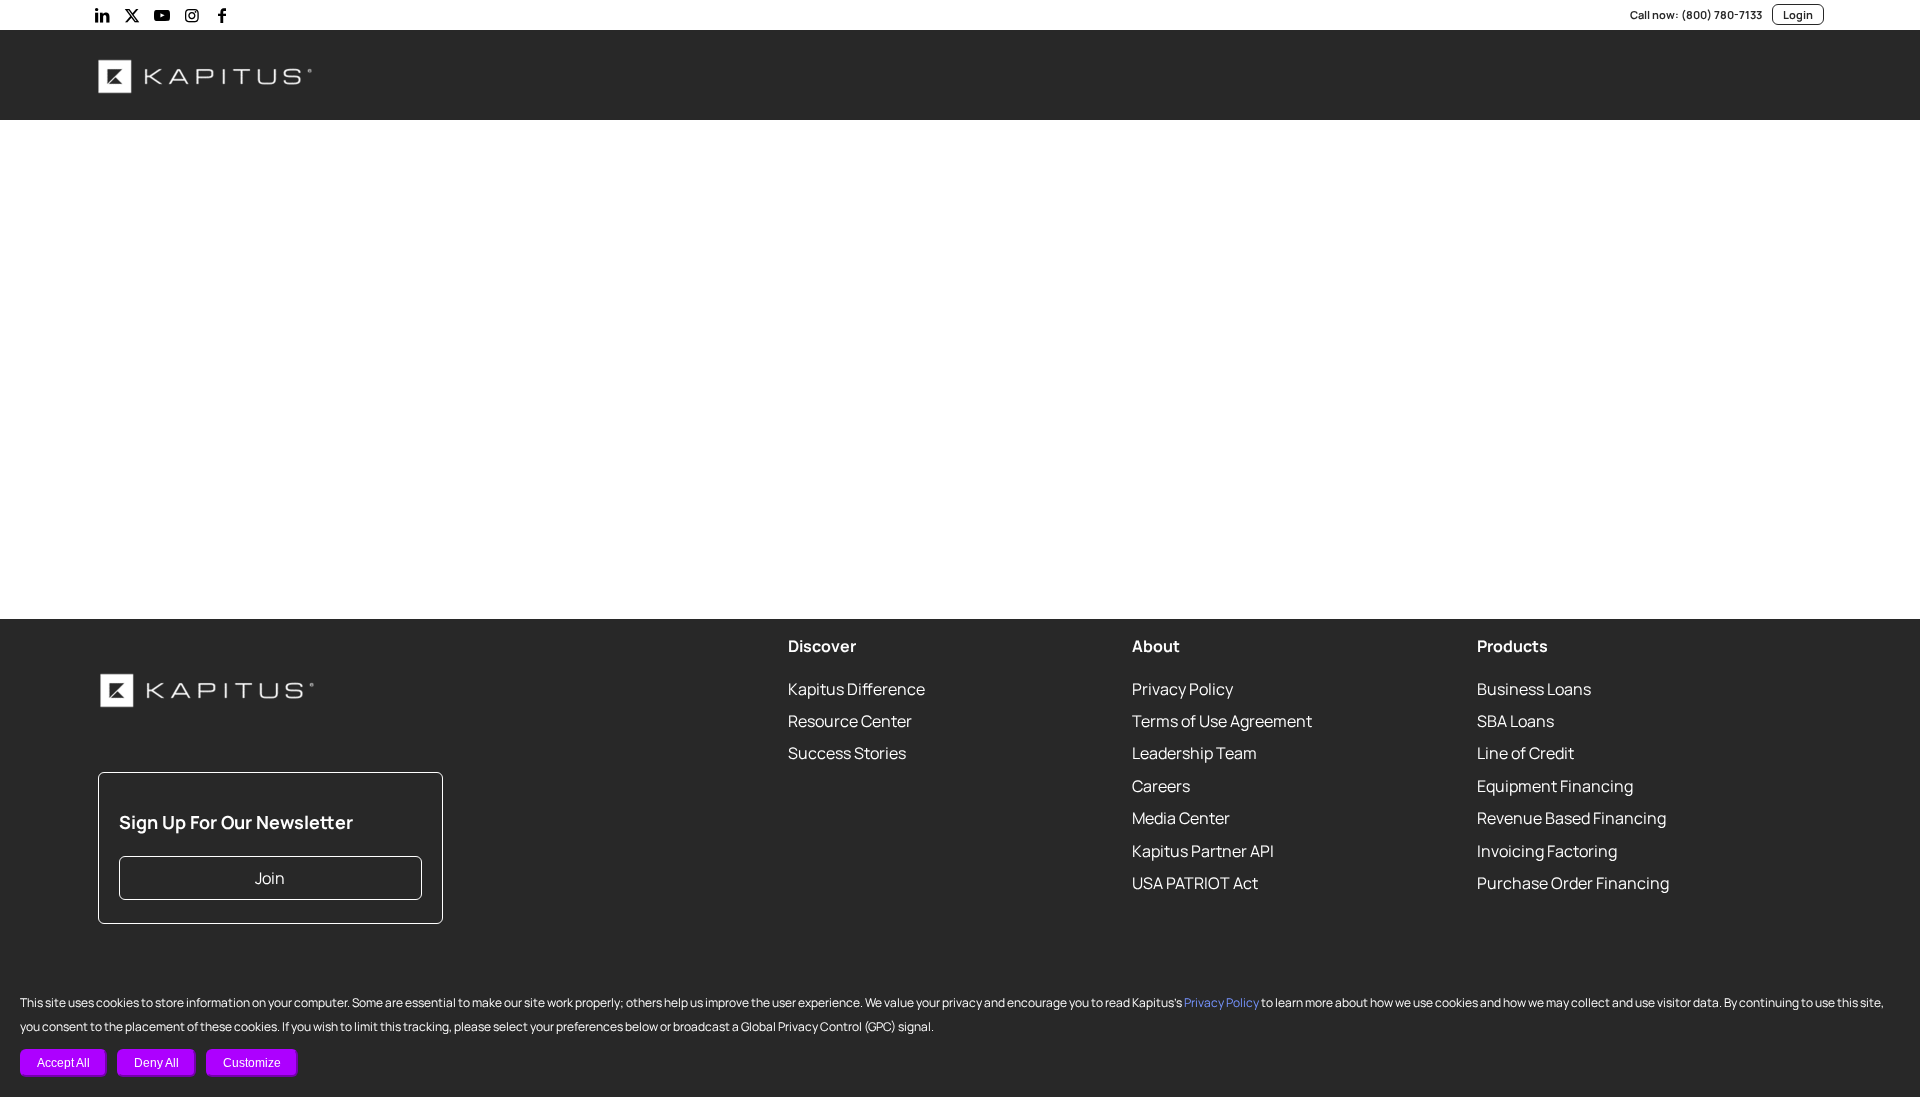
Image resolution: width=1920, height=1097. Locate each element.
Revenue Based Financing (1571, 818)
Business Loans (1534, 689)
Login (1798, 14)
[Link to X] (132, 15)
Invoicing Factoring (1547, 851)
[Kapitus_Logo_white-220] (206, 75)
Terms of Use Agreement (1222, 721)
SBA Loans (1515, 721)
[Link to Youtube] (162, 15)
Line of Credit (1525, 753)
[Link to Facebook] (222, 15)
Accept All (63, 1063)
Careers (1161, 786)
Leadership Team (1194, 753)
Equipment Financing (1555, 786)
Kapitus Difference (856, 689)
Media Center (1181, 818)
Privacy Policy (1221, 1002)
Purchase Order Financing (1573, 883)
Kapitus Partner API (1203, 851)
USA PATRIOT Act (1195, 883)
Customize (252, 1063)
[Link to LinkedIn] (102, 15)
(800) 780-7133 (1721, 14)
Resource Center (850, 721)
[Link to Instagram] (192, 15)
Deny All (156, 1063)
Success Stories (847, 753)
